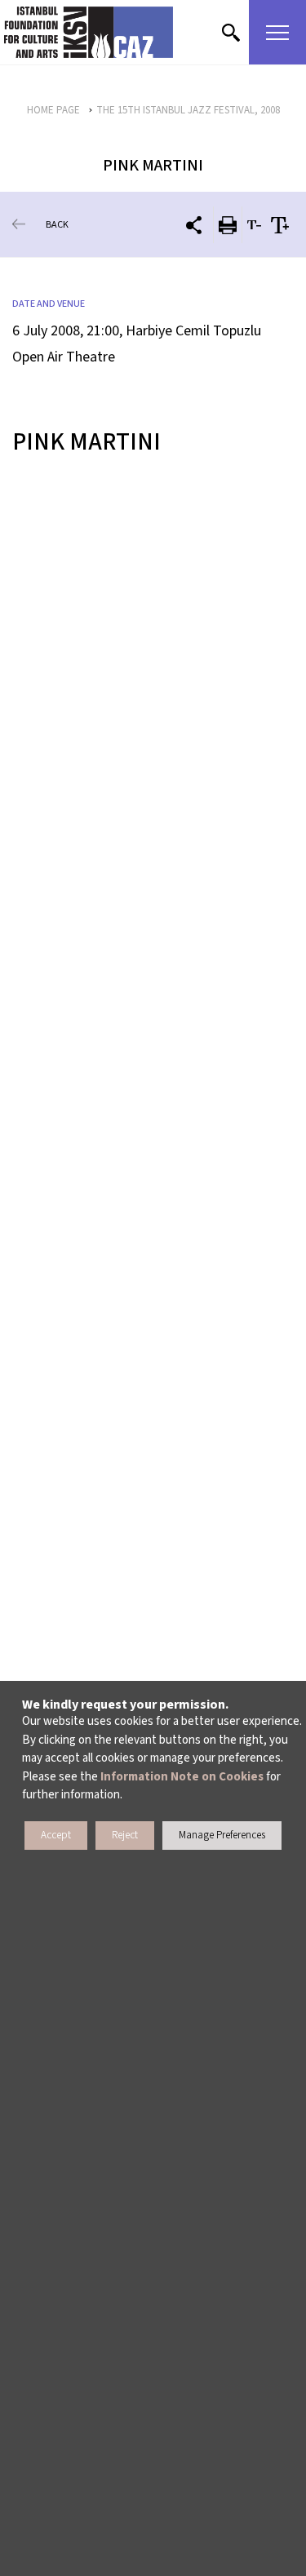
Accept (56, 1835)
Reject (125, 1835)
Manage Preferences (222, 1835)
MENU (277, 32)
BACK (57, 225)
